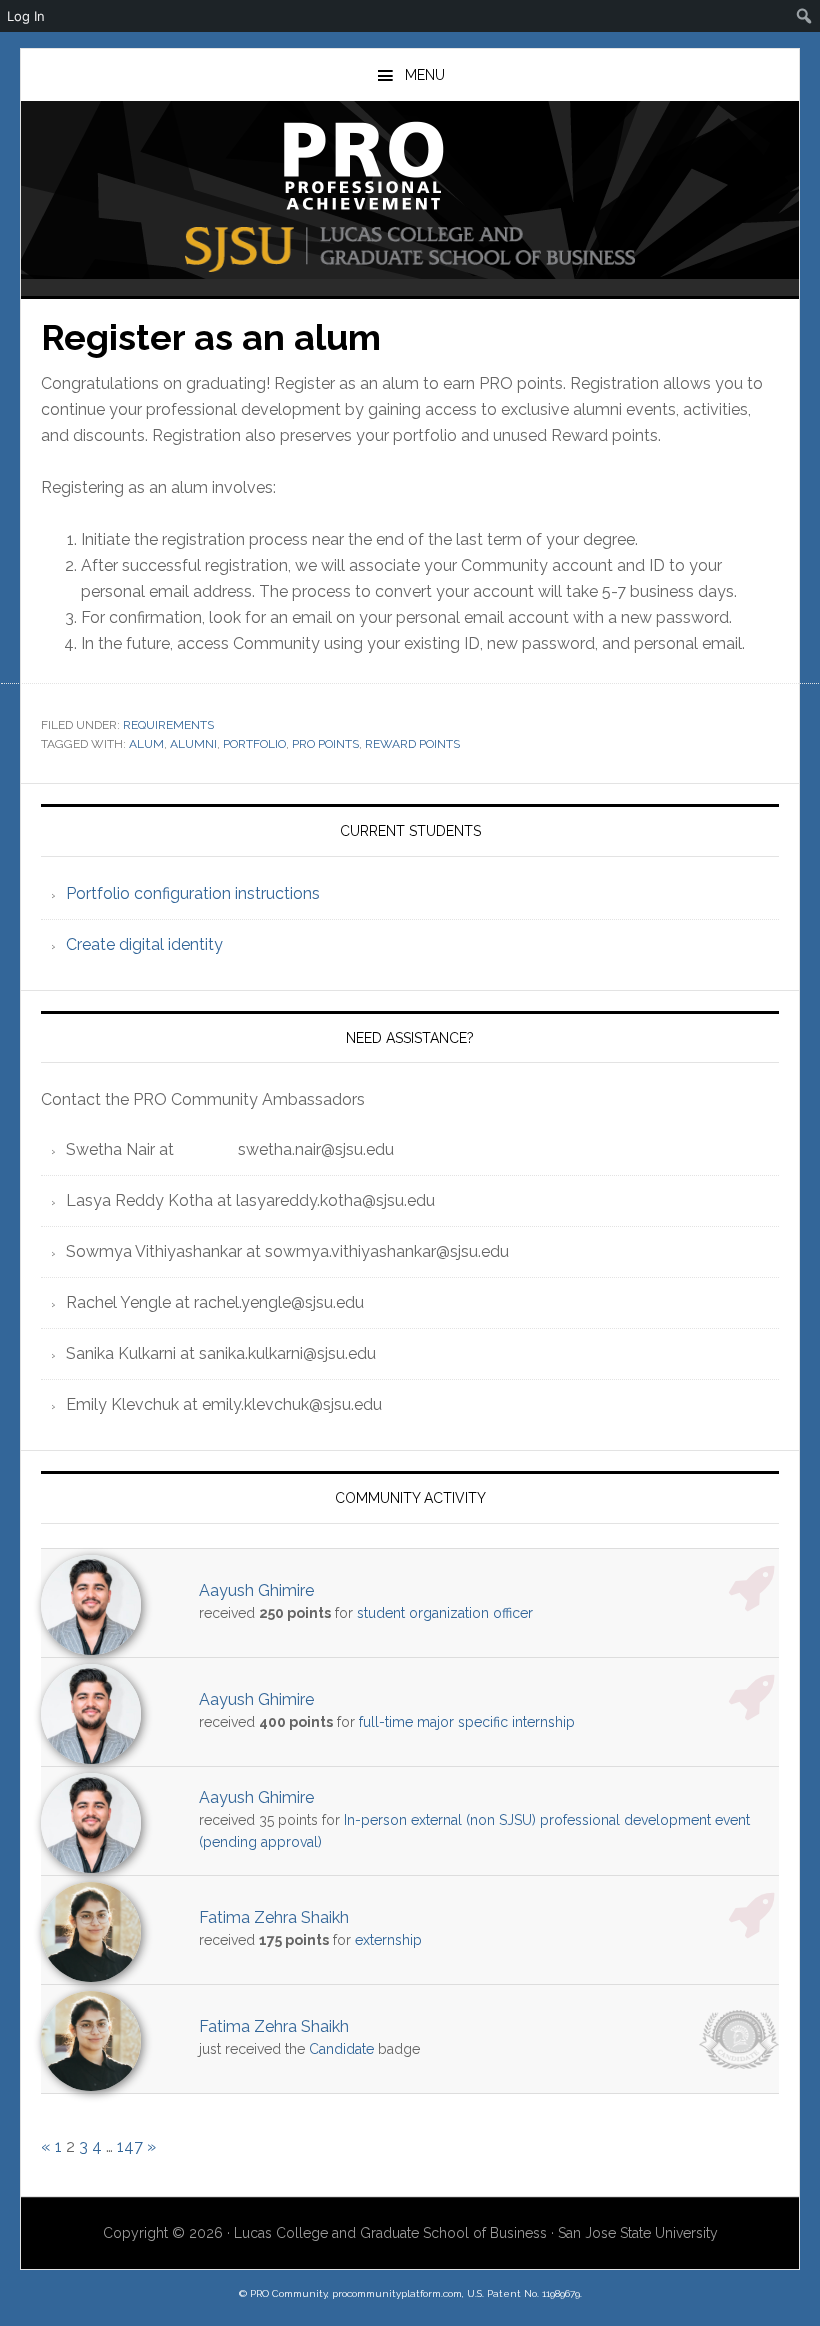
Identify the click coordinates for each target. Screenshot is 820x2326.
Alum (146, 744)
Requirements (168, 725)
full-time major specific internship (467, 1722)
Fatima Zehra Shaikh (274, 1917)
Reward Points (412, 744)
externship (388, 1940)
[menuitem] (804, 16)
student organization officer (445, 1613)
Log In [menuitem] (26, 16)
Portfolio (254, 744)
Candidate (341, 2049)
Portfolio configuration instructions (193, 893)
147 (130, 2146)
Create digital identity (144, 944)
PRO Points (325, 744)
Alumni (193, 744)
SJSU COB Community (410, 166)
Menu (425, 75)
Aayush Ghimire (256, 1590)
